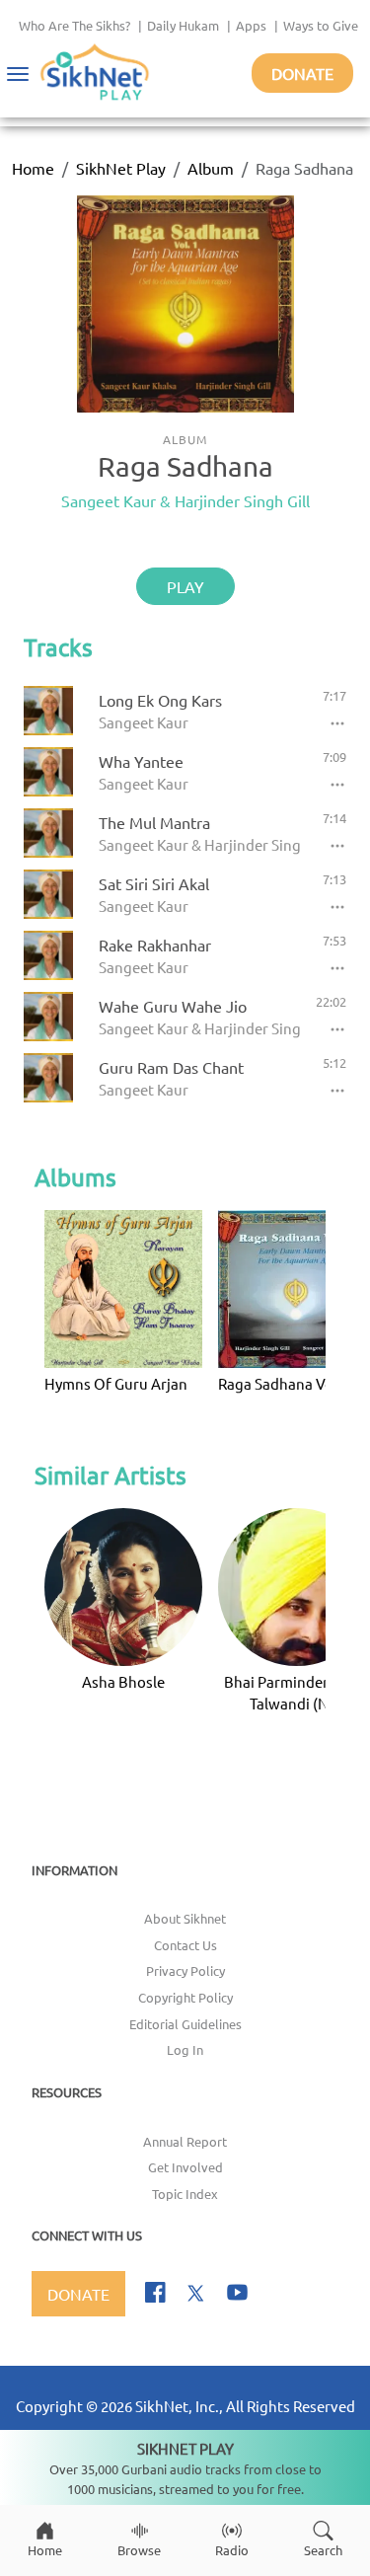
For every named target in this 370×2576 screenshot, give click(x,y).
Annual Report (185, 2141)
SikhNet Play (121, 168)
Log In (185, 2049)
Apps (251, 25)
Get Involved (185, 2167)
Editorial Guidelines (185, 2024)
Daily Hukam (183, 25)
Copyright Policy (185, 1997)
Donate (302, 73)
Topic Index (185, 2194)
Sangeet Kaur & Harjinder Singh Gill (185, 500)
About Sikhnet (185, 1918)
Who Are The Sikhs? (74, 25)
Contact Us (185, 1945)
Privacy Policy (185, 1970)
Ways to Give (321, 25)
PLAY (185, 586)
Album (211, 168)
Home (33, 168)
